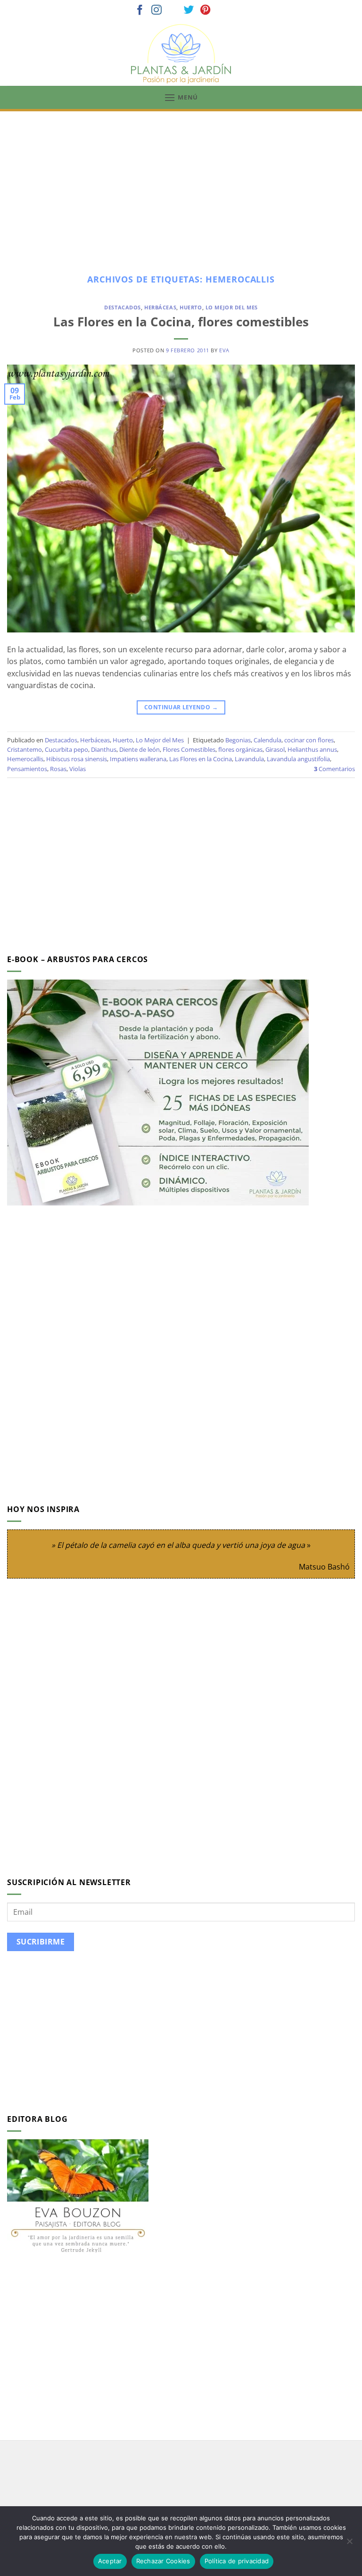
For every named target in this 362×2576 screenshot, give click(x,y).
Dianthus (104, 749)
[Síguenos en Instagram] (156, 11)
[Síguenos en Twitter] (189, 11)
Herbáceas (160, 307)
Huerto (191, 307)
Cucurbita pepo (66, 749)
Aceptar (110, 2561)
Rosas (58, 769)
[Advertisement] (181, 182)
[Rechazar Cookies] (349, 2544)
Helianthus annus (312, 749)
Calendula (267, 740)
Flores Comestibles (189, 749)
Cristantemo (25, 749)
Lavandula (249, 759)
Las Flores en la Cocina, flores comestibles (181, 322)
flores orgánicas (240, 749)
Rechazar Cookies (163, 2561)
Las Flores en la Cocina (201, 759)
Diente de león (140, 749)
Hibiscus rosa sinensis (77, 759)
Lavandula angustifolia (298, 759)
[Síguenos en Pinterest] (206, 11)
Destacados (123, 307)
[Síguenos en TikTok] (173, 11)
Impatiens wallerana (138, 759)
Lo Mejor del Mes (232, 307)
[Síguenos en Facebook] (140, 11)
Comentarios (334, 769)
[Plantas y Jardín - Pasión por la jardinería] (181, 54)
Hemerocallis (25, 759)
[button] (181, 97)
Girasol (275, 749)
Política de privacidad (237, 2561)
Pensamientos (27, 769)
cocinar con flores (309, 740)
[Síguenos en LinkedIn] (222, 11)
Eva (224, 350)
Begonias (238, 740)
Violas (78, 769)
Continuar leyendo (181, 707)
